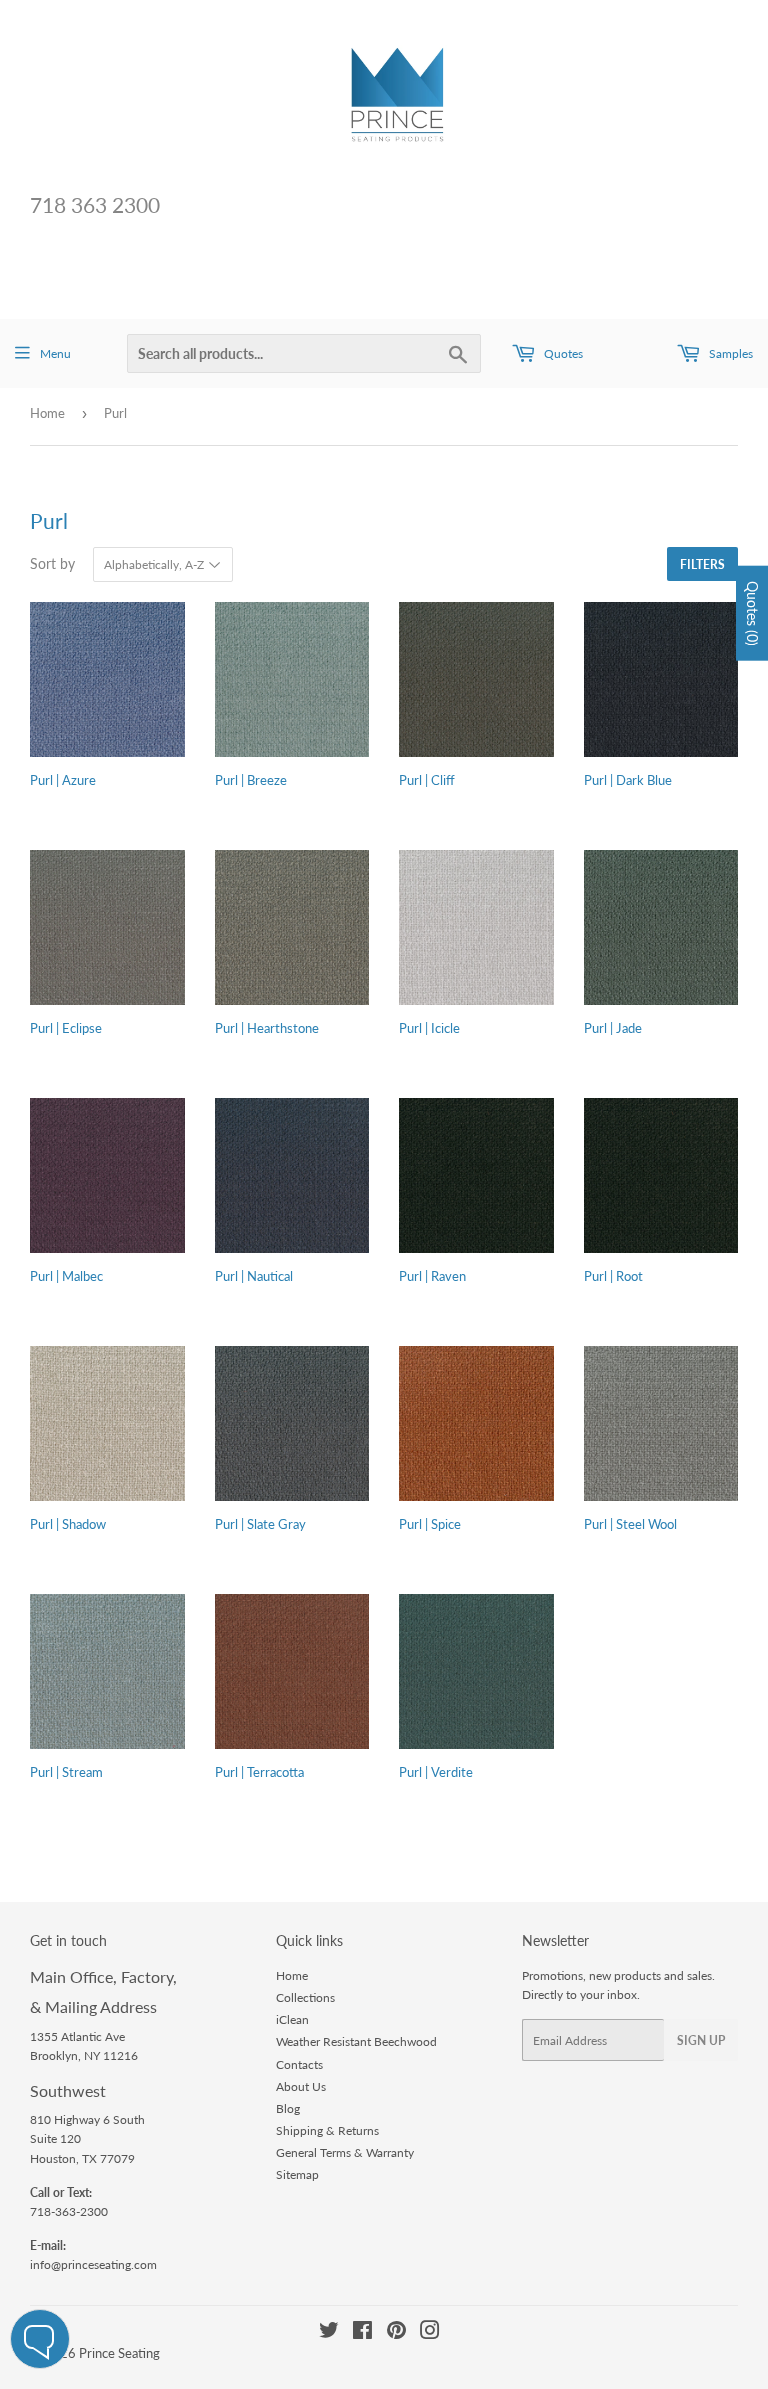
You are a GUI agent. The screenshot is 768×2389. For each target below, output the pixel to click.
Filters (702, 564)
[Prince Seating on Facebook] (362, 2333)
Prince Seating (119, 2353)
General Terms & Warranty (345, 2152)
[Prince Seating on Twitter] (329, 2333)
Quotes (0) (752, 613)
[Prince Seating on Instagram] (430, 2333)
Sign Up (701, 2040)
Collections (305, 1997)
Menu (55, 353)
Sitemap (297, 2174)
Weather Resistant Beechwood (356, 2041)
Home (47, 413)
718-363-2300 (69, 2211)
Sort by (52, 563)
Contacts (299, 2064)
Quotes (562, 353)
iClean (292, 2019)
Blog (288, 2108)
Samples (729, 353)
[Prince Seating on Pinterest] (396, 2333)
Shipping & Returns (327, 2130)
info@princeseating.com (93, 2264)
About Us (301, 2086)
